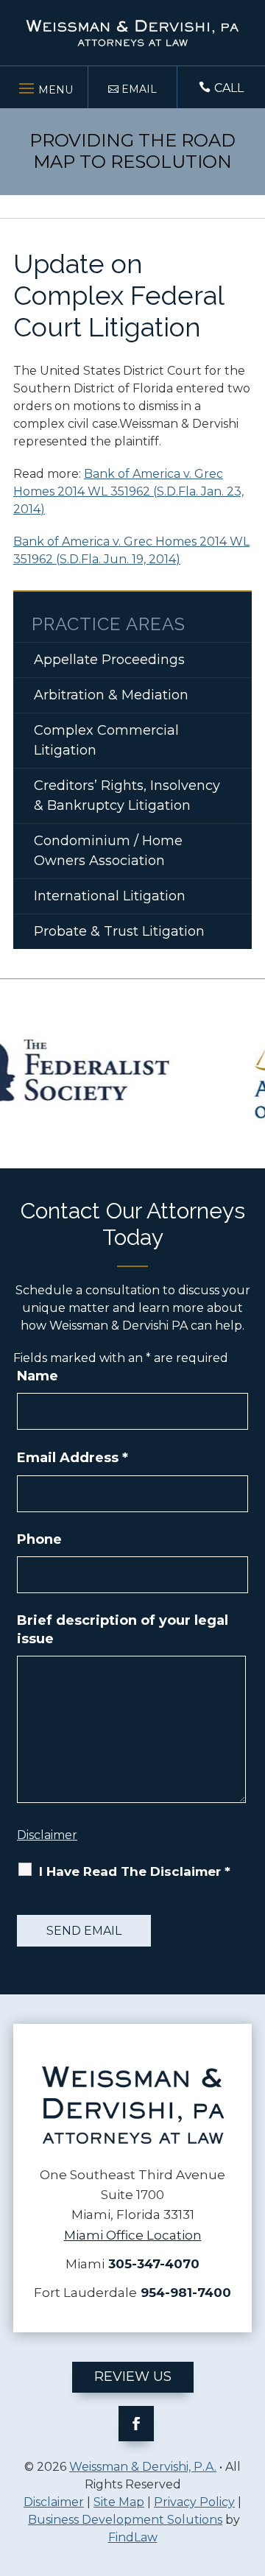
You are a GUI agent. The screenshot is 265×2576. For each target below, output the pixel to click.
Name (38, 1376)
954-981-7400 (186, 2293)
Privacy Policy (194, 2502)
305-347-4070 (154, 2264)
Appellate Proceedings (109, 660)
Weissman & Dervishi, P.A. (143, 2467)
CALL (229, 88)
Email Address (73, 1458)
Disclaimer (47, 1835)
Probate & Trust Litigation (119, 931)
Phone (39, 1539)
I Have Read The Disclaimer (135, 1871)
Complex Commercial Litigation (106, 740)
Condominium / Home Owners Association (108, 851)
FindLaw (133, 2537)
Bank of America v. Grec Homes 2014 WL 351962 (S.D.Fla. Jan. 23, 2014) (128, 491)
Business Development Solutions (125, 2520)
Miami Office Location (133, 2235)
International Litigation (110, 896)
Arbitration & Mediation (111, 695)
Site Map (119, 2502)
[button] (44, 85)
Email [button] (139, 89)
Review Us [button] (133, 2376)
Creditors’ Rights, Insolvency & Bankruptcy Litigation (127, 795)
